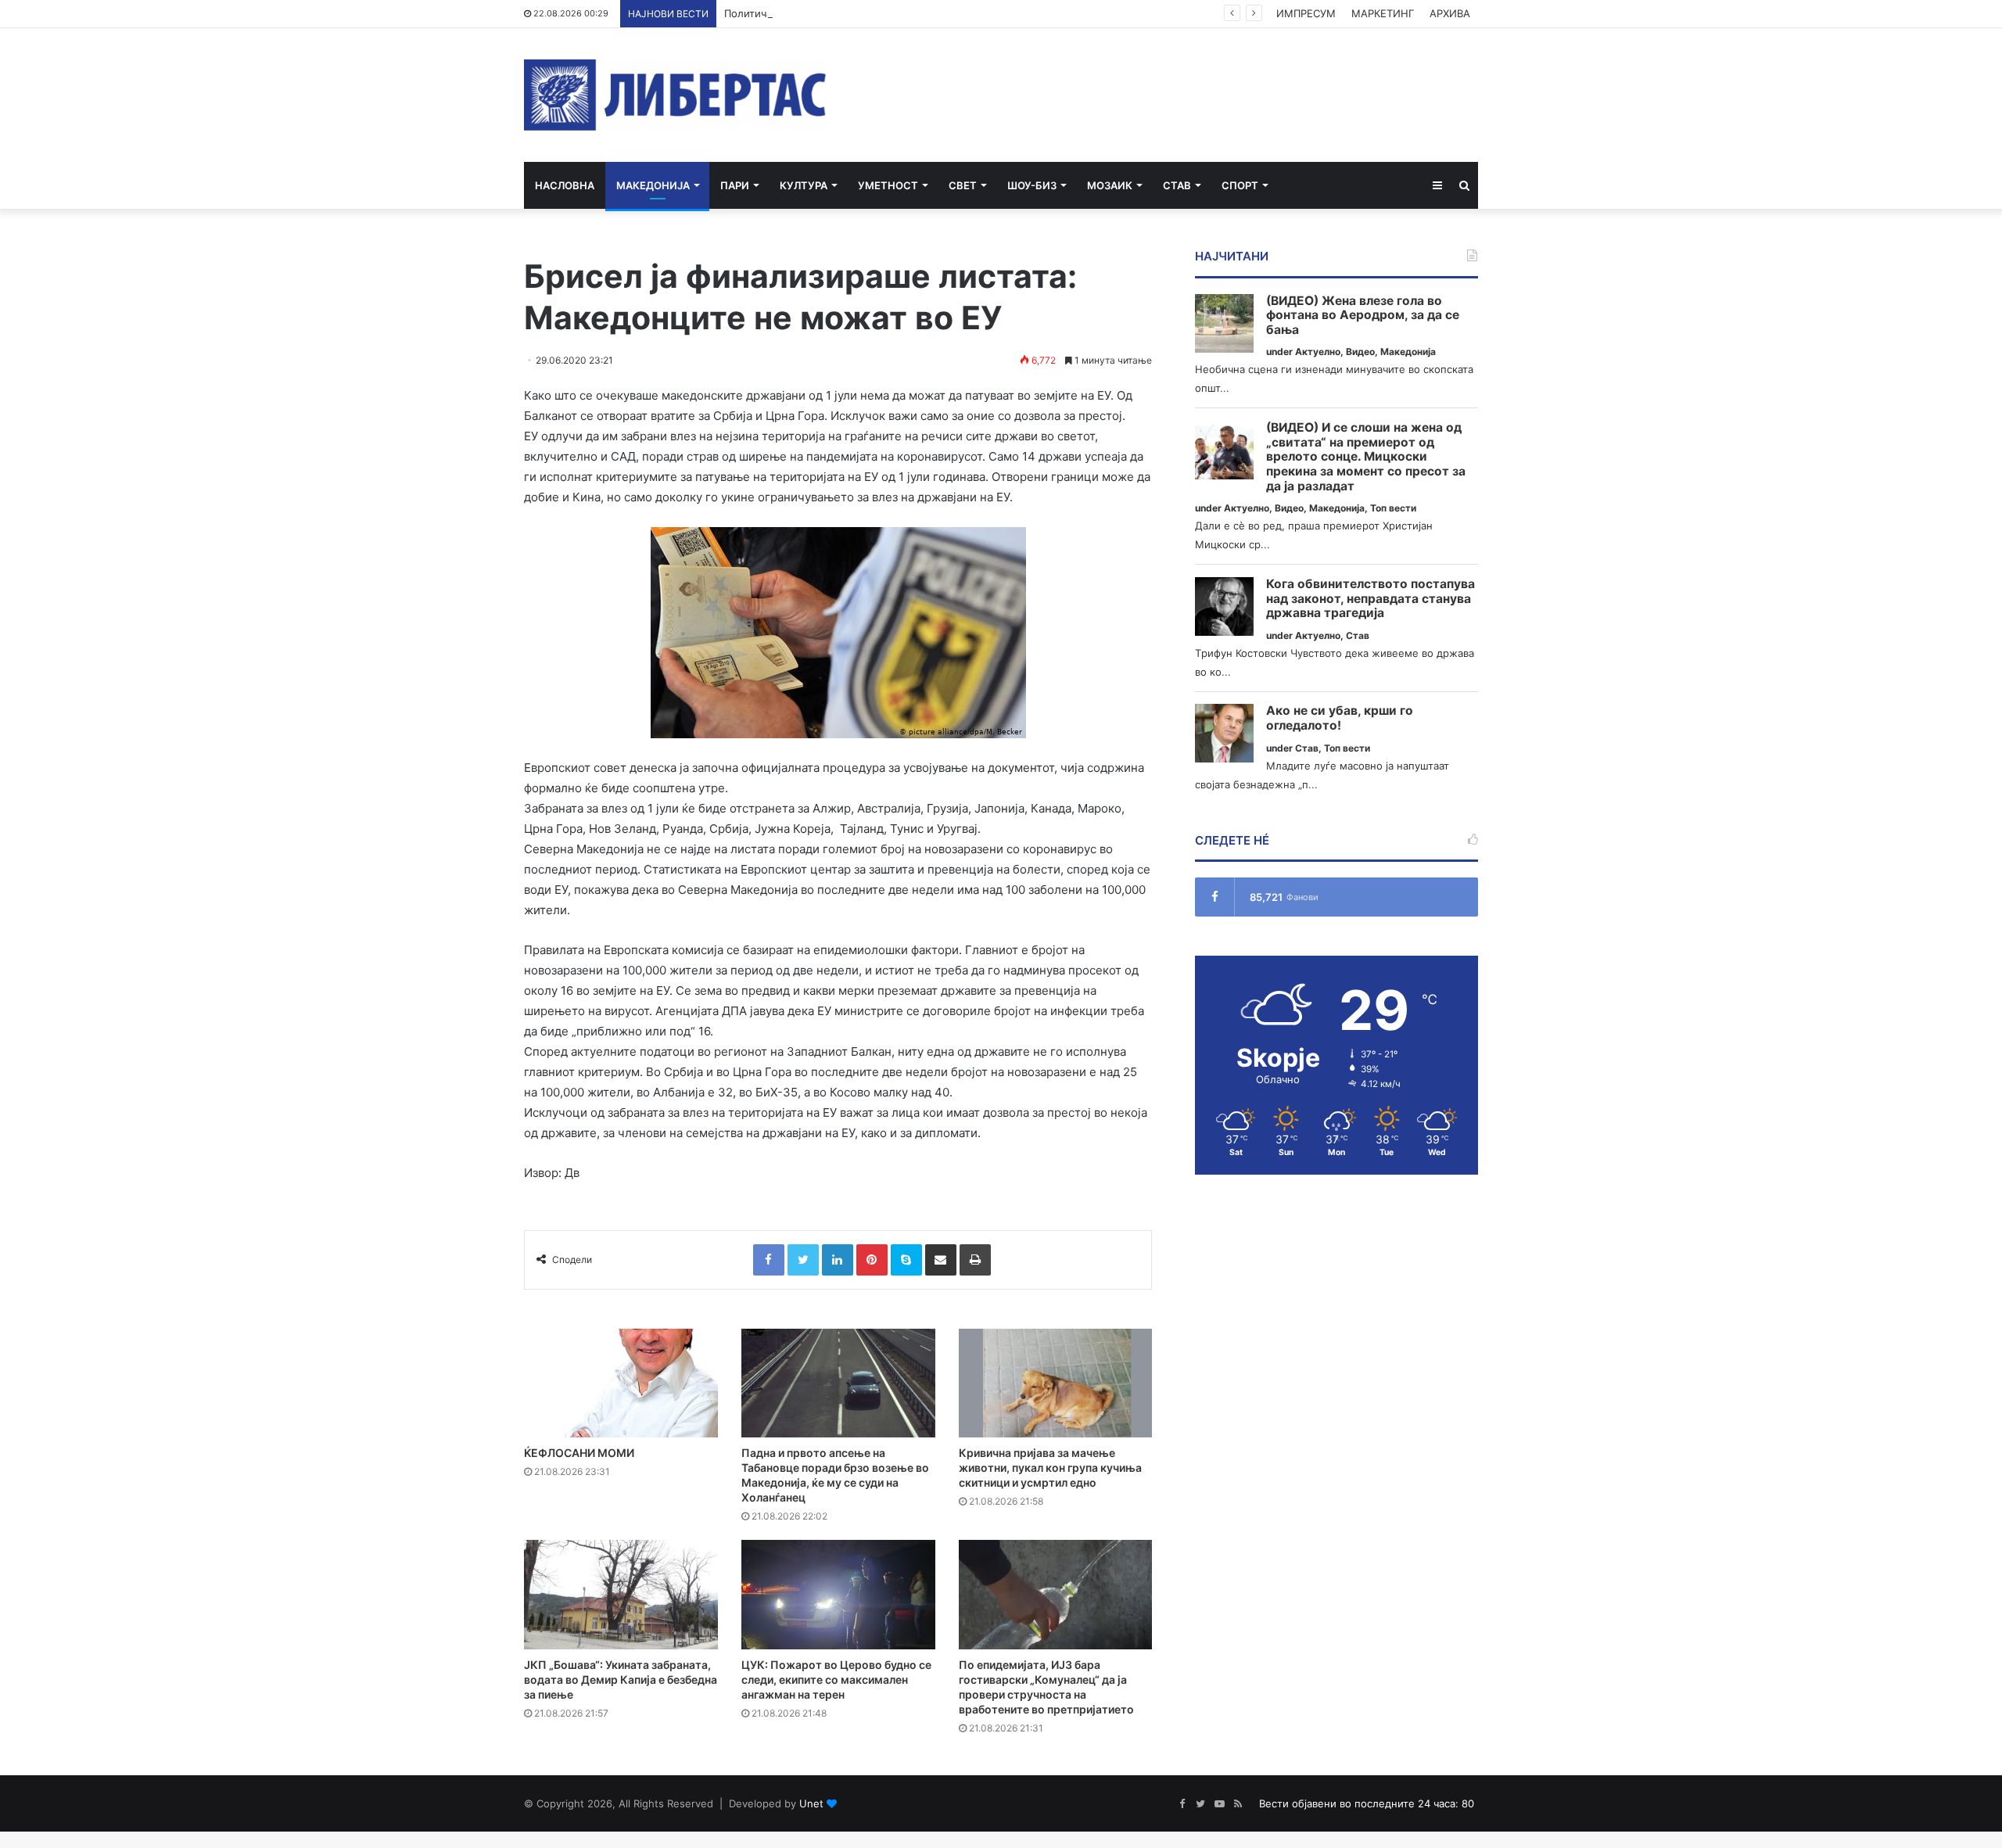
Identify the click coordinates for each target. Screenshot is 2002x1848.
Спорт (1240, 185)
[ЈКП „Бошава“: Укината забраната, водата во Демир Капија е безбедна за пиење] (621, 1595)
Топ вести (1393, 508)
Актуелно (1318, 352)
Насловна (565, 185)
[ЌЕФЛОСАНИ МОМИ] (621, 1383)
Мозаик (1110, 185)
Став (1177, 185)
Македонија (653, 185)
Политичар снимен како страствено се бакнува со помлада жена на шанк (912, 13)
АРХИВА (1450, 13)
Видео (1360, 352)
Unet (811, 1803)
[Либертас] (675, 95)
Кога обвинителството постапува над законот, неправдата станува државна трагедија (1371, 599)
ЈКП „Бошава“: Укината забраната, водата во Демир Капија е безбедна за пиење (621, 1679)
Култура (804, 185)
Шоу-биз (1032, 185)
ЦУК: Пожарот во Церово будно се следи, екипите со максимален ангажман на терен (836, 1679)
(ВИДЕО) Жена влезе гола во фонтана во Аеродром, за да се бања (1363, 316)
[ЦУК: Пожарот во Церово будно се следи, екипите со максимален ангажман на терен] (838, 1595)
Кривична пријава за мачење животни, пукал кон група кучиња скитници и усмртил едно (1050, 1468)
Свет (963, 185)
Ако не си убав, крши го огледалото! (1340, 718)
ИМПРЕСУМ (1306, 13)
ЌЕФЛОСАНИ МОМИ (579, 1453)
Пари (735, 185)
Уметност (888, 185)
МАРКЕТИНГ (1383, 13)
